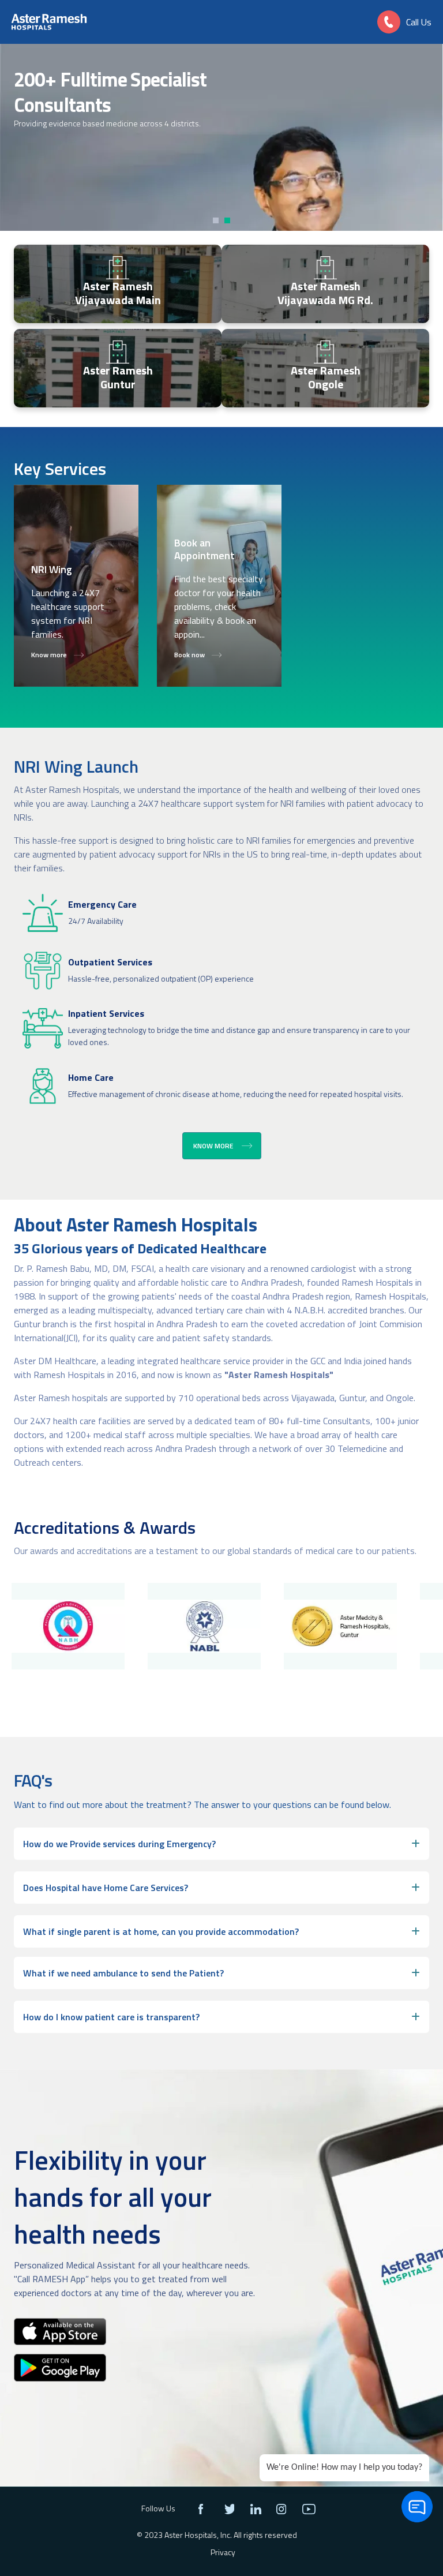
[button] (217, 220)
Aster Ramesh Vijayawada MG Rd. (325, 293)
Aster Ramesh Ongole (326, 377)
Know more (213, 1146)
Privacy (223, 2552)
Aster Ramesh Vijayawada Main (118, 293)
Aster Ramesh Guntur (118, 377)
